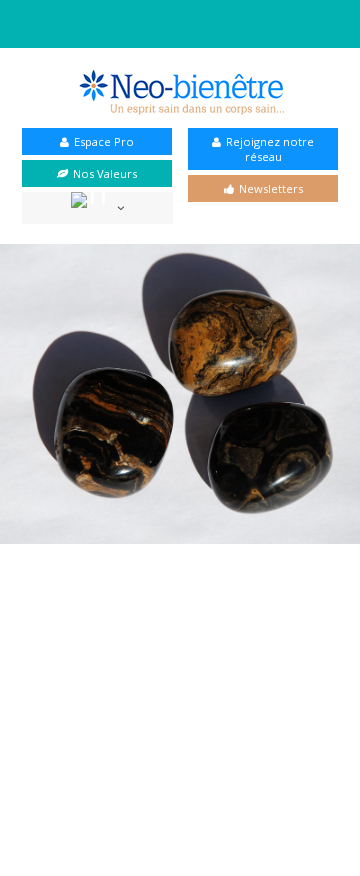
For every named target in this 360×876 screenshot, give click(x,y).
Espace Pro (104, 141)
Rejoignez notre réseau (270, 149)
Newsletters (271, 188)
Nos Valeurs (105, 173)
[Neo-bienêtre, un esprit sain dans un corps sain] (180, 91)
